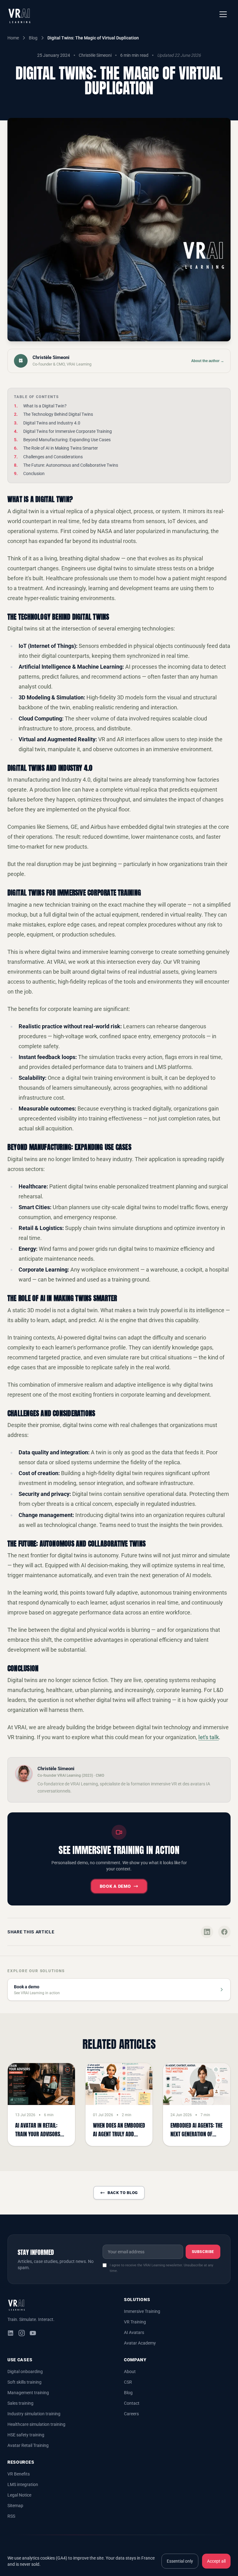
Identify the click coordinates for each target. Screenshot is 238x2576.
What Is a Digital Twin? (45, 406)
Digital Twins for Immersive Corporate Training (68, 431)
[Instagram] (22, 2333)
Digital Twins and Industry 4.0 (52, 423)
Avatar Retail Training (28, 2445)
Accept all (216, 2561)
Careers (131, 2414)
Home (13, 38)
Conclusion (34, 473)
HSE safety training (26, 2435)
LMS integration (23, 2484)
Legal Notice (19, 2495)
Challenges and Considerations (53, 457)
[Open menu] (223, 14)
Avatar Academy (140, 2343)
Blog (33, 38)
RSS (11, 2516)
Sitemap (15, 2506)
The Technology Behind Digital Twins (58, 414)
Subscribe (203, 2252)
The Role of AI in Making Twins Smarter (61, 448)
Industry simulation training (34, 2414)
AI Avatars (134, 2332)
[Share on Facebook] (224, 1932)
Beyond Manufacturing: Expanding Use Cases (67, 440)
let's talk (209, 1737)
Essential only (180, 2561)
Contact (132, 2403)
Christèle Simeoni (95, 55)
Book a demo (115, 1886)
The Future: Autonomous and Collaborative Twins (71, 465)
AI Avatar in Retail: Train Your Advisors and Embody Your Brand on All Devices (38, 2138)
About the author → (208, 361)
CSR (128, 2382)
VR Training (135, 2322)
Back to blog (123, 2193)
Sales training (20, 2403)
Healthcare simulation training (36, 2424)
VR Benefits (19, 2474)
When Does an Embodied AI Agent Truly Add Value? (119, 2134)
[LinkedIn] (11, 2333)
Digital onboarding (25, 2372)
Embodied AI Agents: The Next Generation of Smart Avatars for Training (196, 2138)
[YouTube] (33, 2333)
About (130, 2372)
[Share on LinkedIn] (207, 1932)
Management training (28, 2393)
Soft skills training (24, 2382)
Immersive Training (142, 2311)
